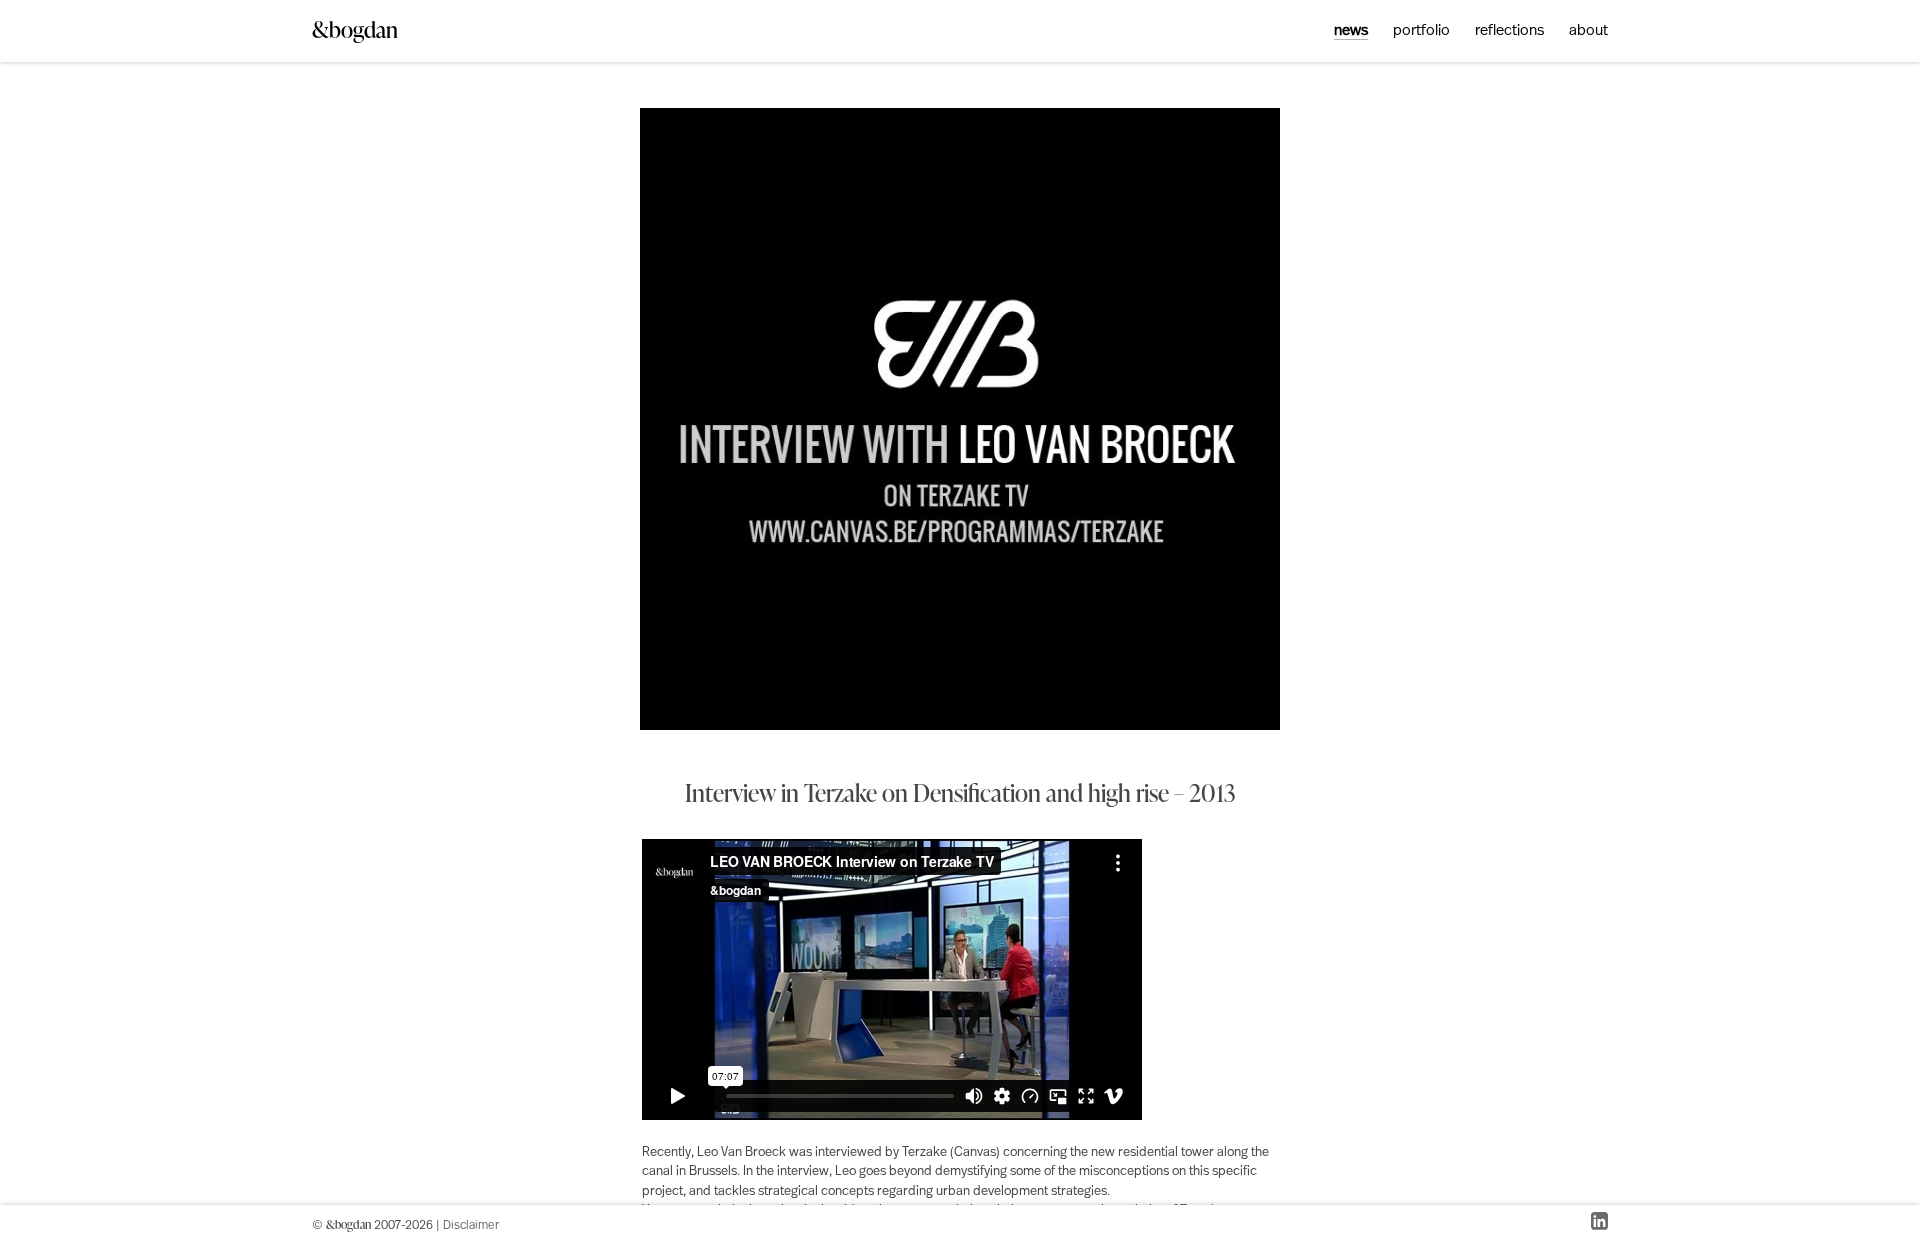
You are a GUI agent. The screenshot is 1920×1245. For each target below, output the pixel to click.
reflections (1509, 31)
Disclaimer (471, 1226)
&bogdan (355, 29)
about (1588, 31)
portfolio (1421, 31)
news (1351, 31)
